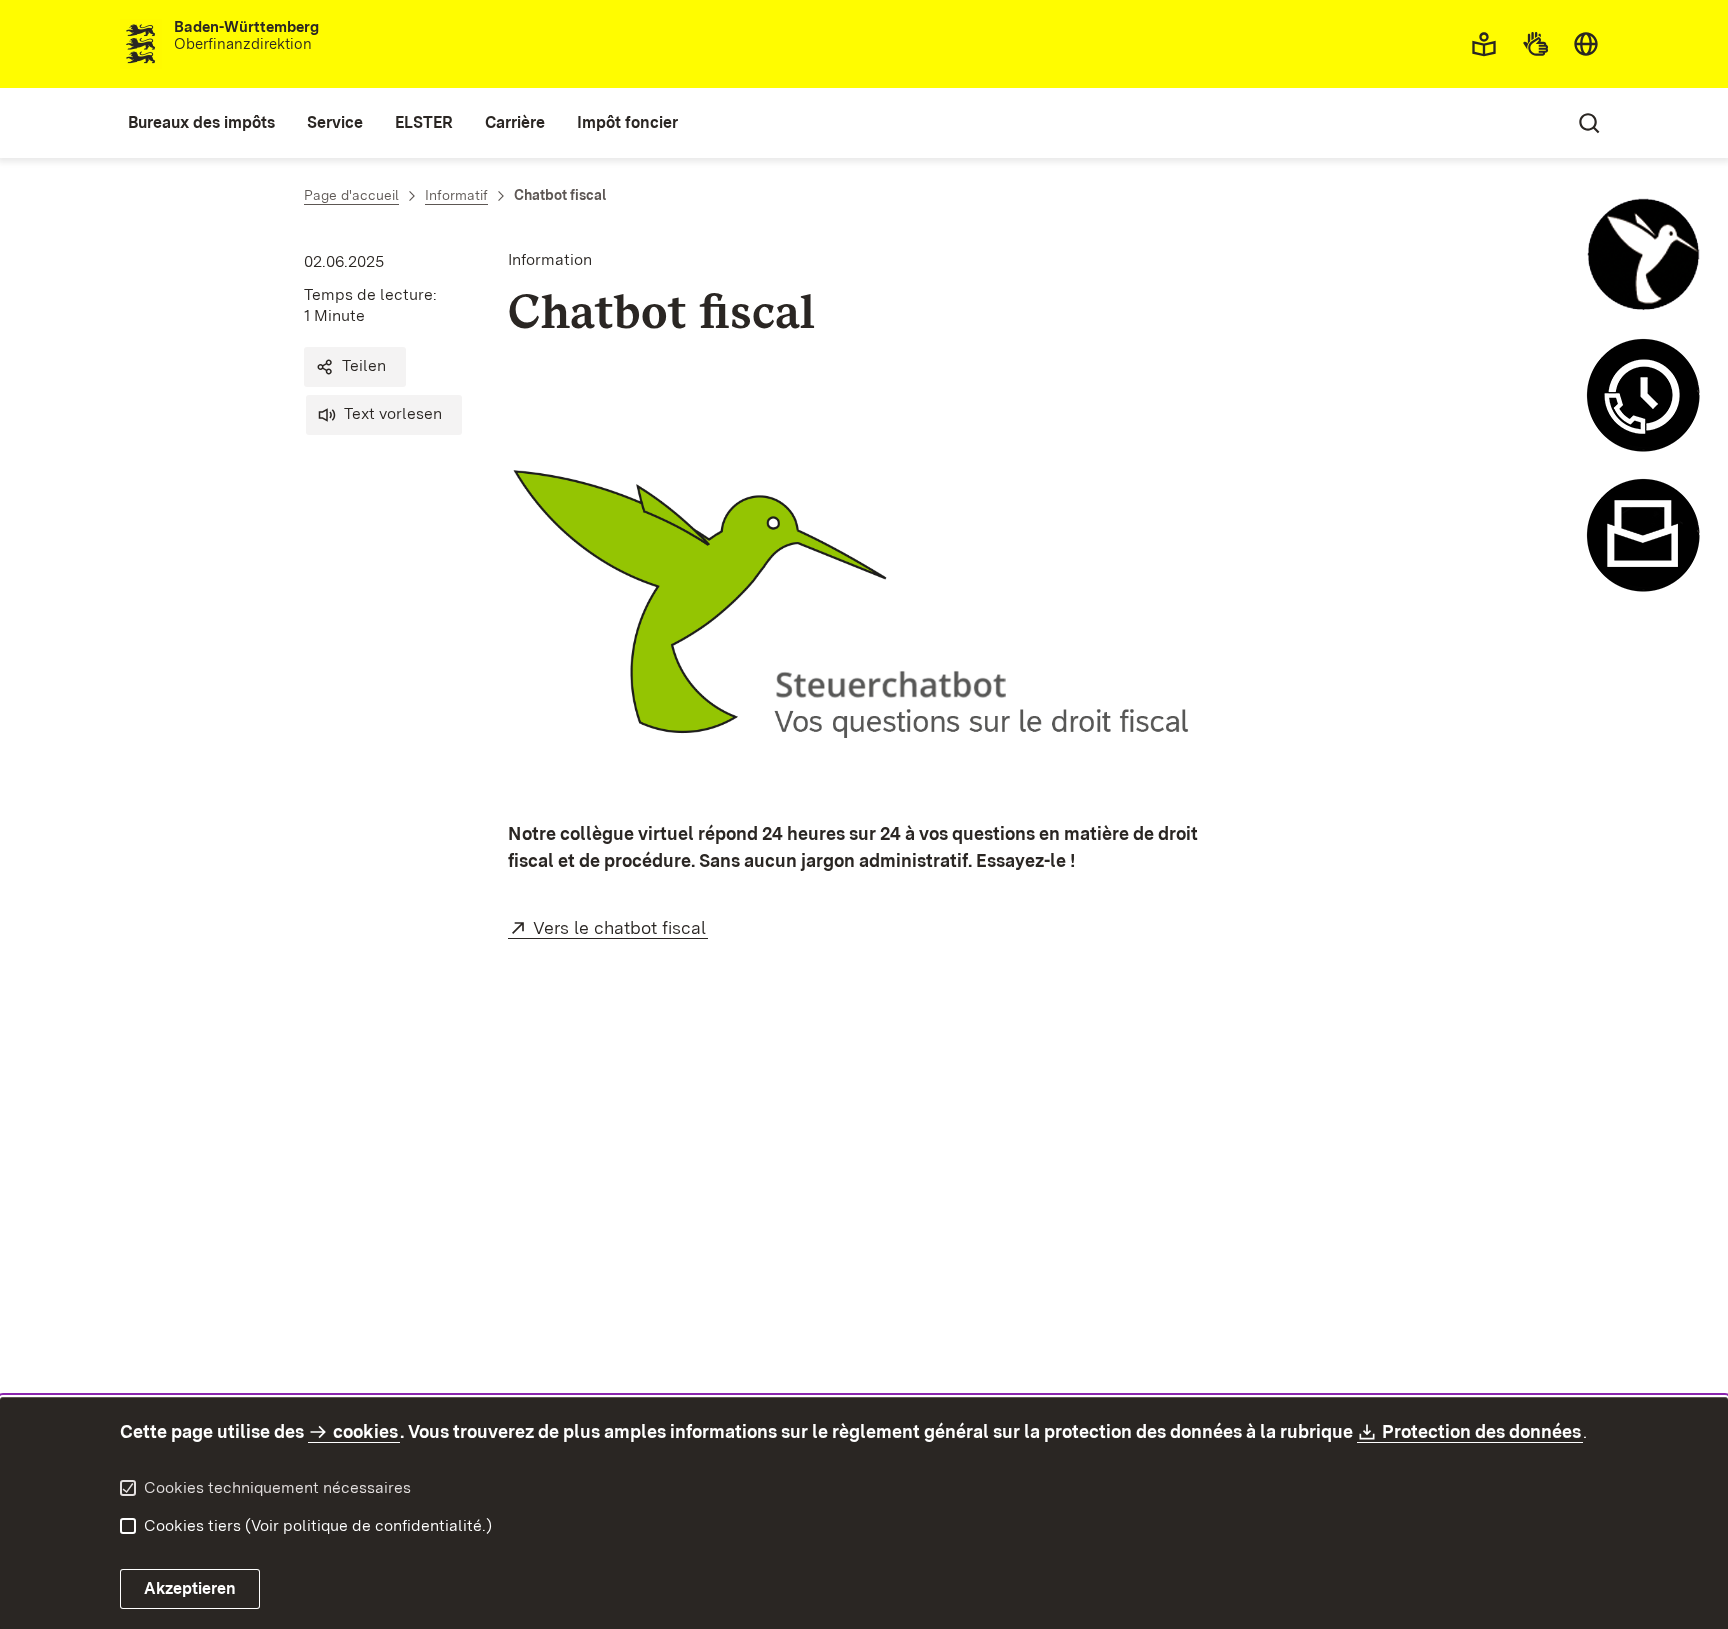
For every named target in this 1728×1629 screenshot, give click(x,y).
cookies (365, 1431)
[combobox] (1586, 44)
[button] (355, 367)
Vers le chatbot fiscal (620, 927)
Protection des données (1482, 1431)
